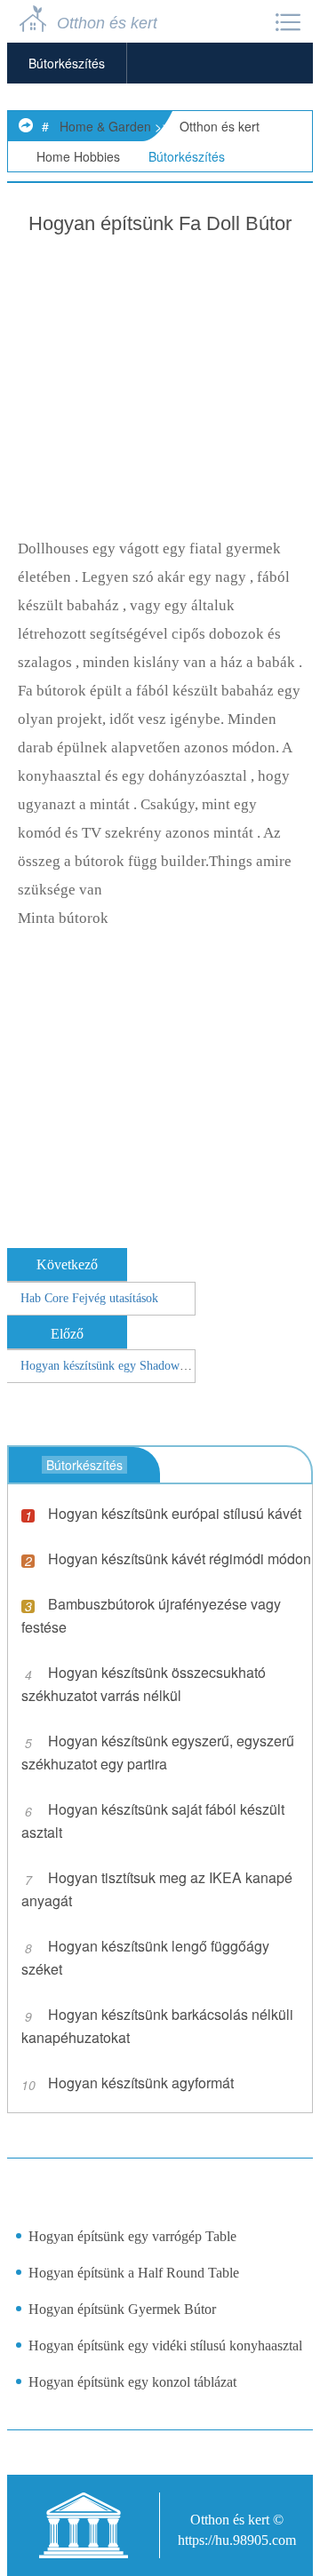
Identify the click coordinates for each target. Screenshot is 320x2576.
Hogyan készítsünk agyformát (141, 2083)
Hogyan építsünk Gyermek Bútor (122, 2309)
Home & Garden (105, 126)
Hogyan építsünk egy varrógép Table (132, 2236)
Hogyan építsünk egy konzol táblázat (132, 2382)
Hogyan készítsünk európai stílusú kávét (175, 1513)
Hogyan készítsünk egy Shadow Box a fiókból (136, 1366)
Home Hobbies (78, 156)
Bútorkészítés (67, 63)
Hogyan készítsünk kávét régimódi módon (180, 1558)
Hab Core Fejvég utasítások (89, 1298)
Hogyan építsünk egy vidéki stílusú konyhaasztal (165, 2345)
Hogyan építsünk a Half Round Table (134, 2273)
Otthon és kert (220, 126)
